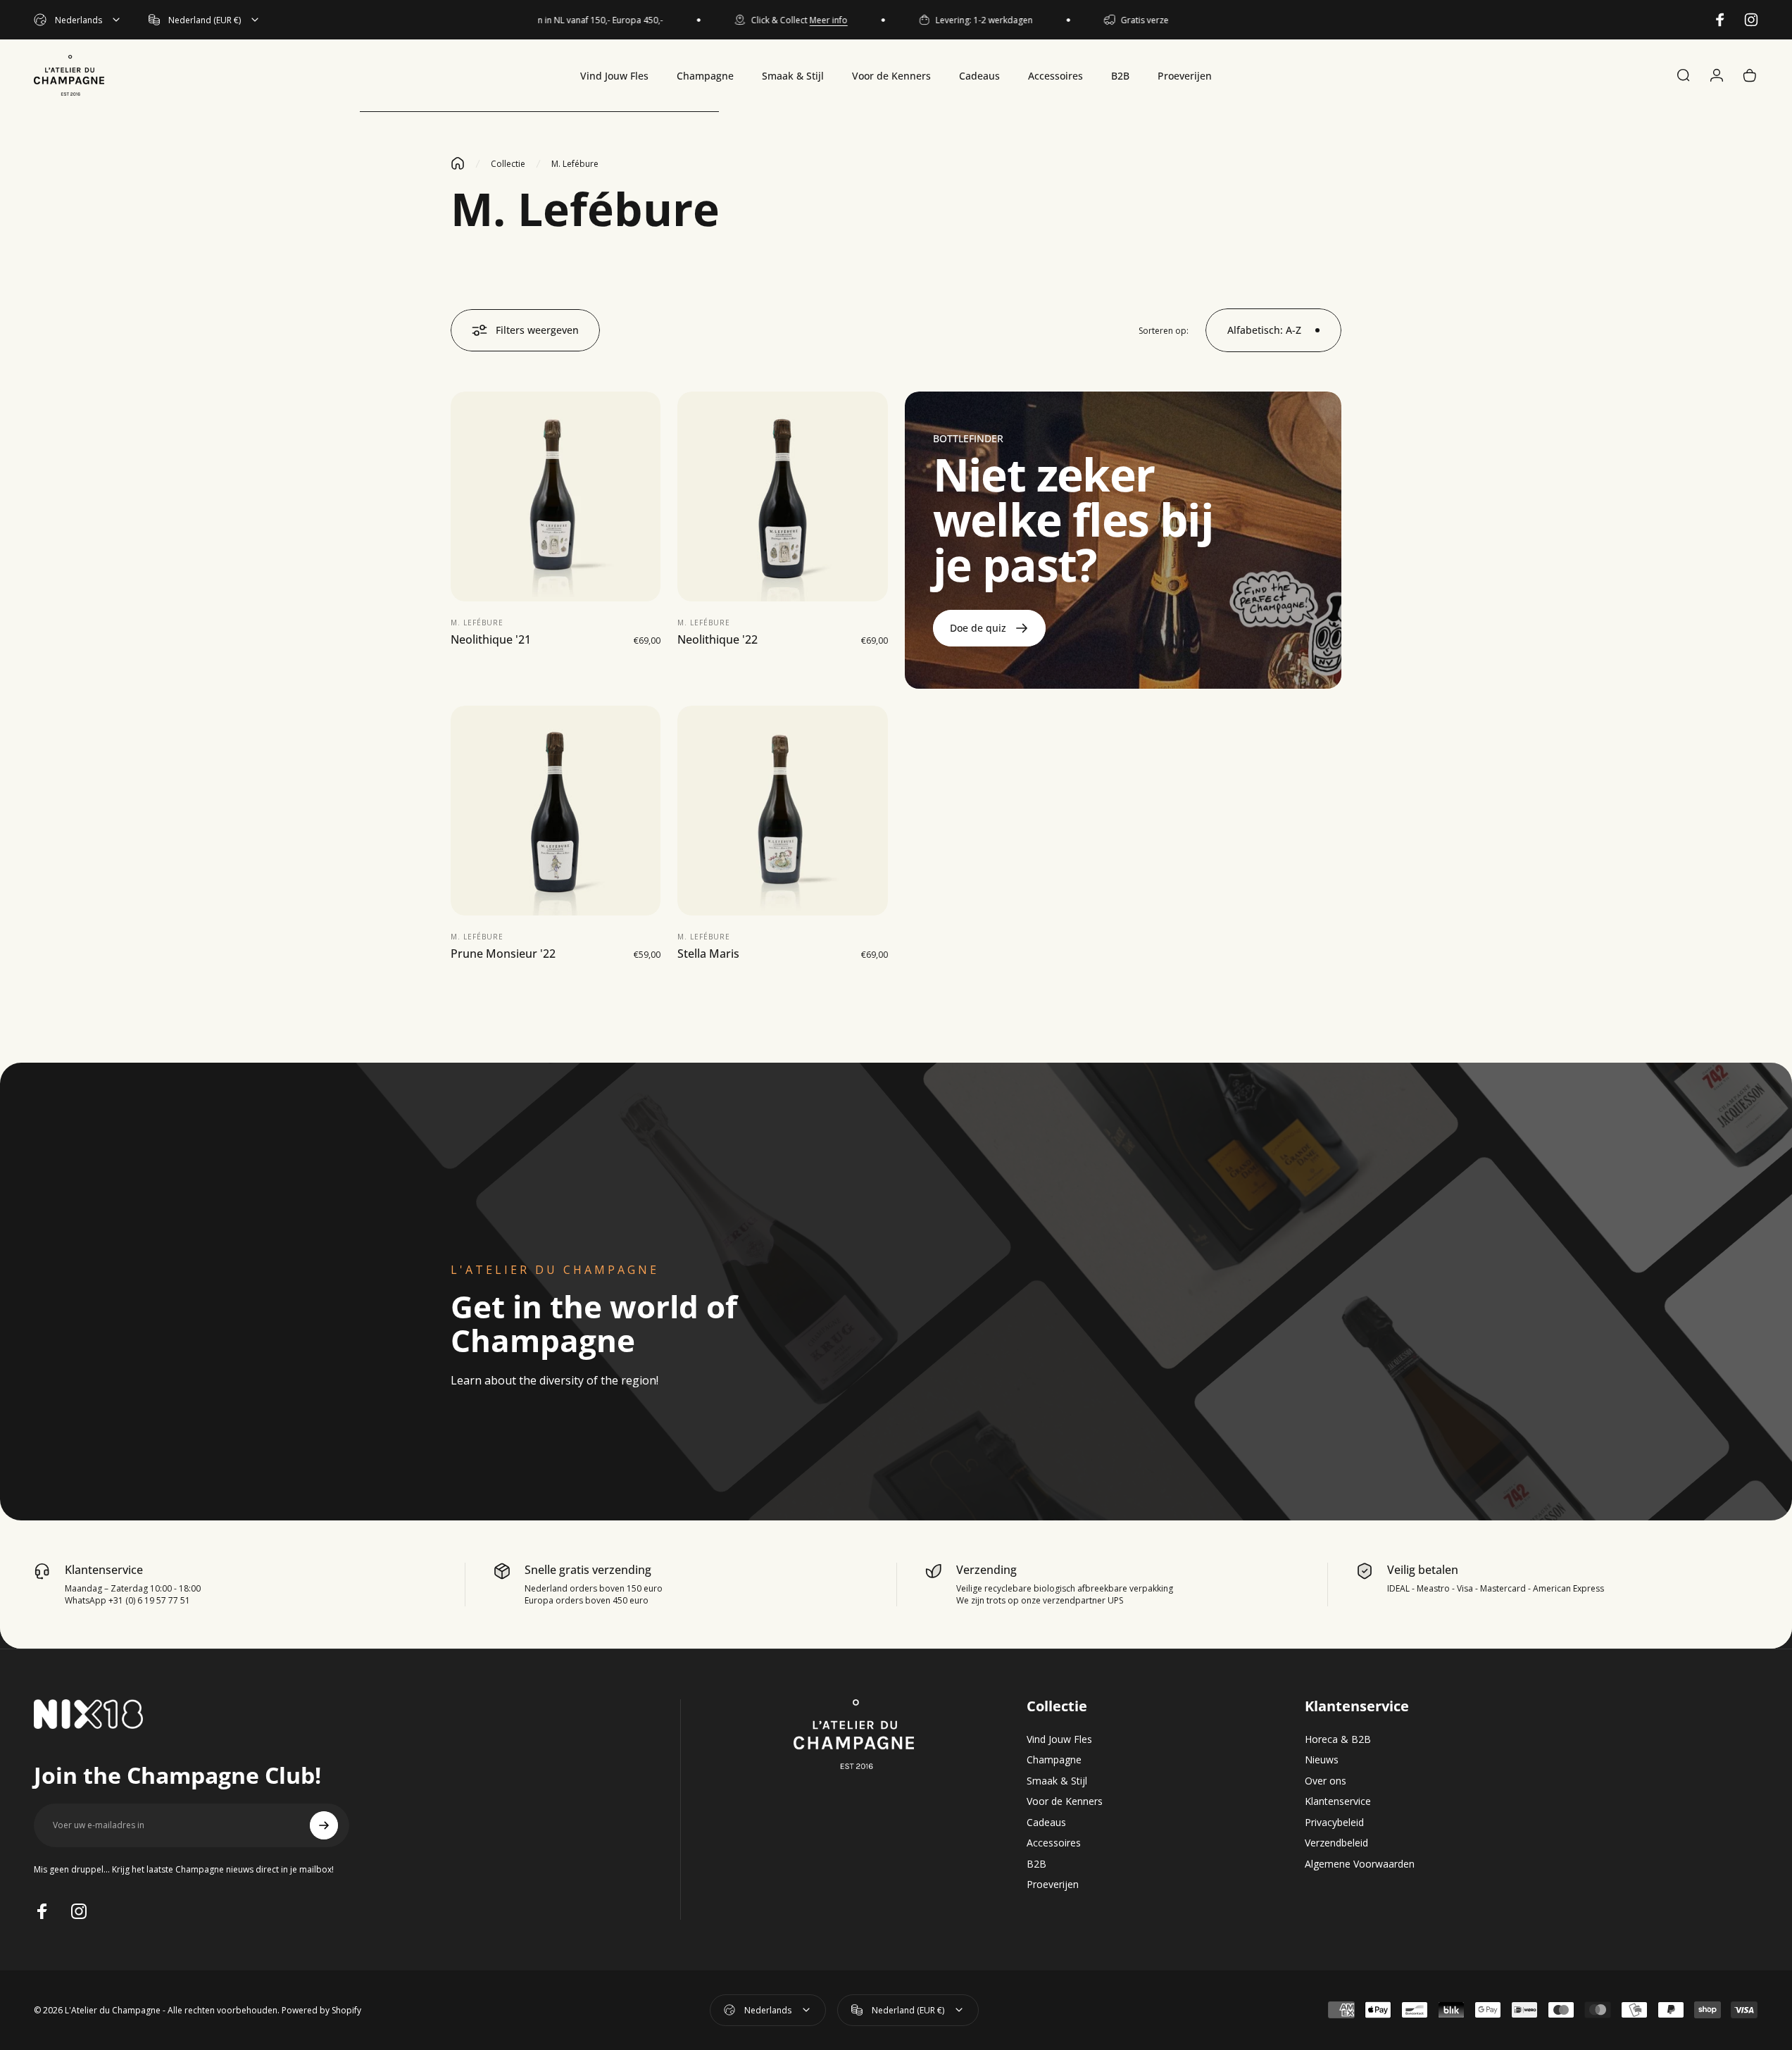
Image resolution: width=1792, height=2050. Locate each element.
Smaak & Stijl (1057, 1781)
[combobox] (78, 20)
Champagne (1054, 1760)
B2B (1036, 1864)
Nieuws (1322, 1760)
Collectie (508, 164)
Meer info (798, 20)
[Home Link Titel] (458, 163)
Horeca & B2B (1338, 1739)
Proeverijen (1053, 1885)
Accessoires (1054, 1843)
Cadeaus (1046, 1823)
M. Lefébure (477, 623)
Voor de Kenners (1065, 1801)
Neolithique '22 (718, 640)
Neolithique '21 (491, 640)
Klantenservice (1338, 1801)
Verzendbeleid (1336, 1843)
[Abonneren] (324, 1825)
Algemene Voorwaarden (1360, 1864)
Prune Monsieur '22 (503, 954)
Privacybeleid (1334, 1823)
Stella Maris (708, 954)
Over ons (1326, 1781)
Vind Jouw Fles (1059, 1739)
